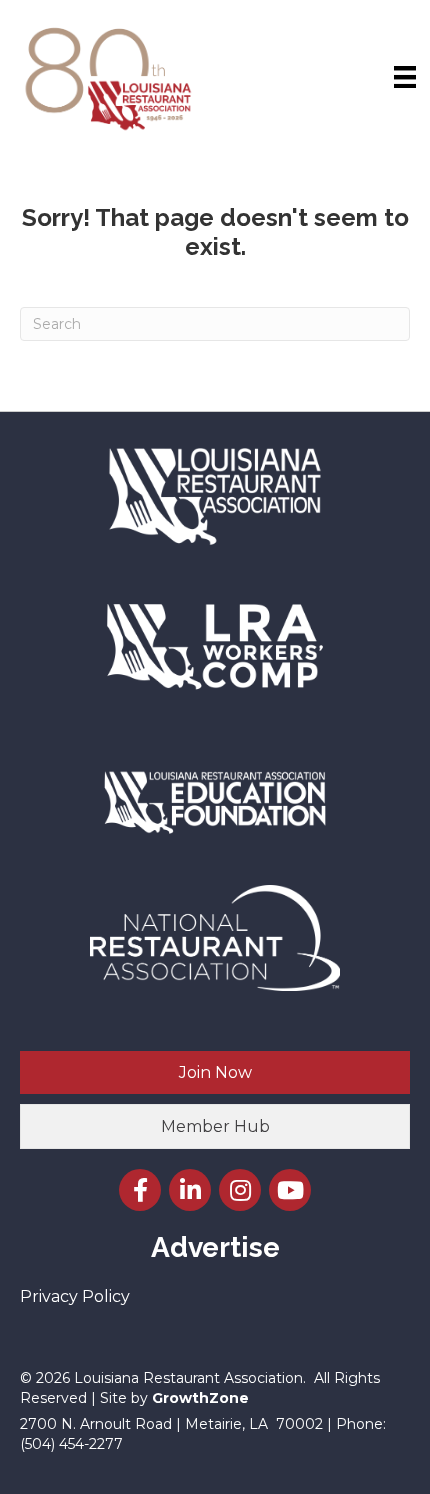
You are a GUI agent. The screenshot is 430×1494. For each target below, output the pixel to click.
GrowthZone (200, 1398)
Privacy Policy (75, 1296)
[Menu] (405, 77)
